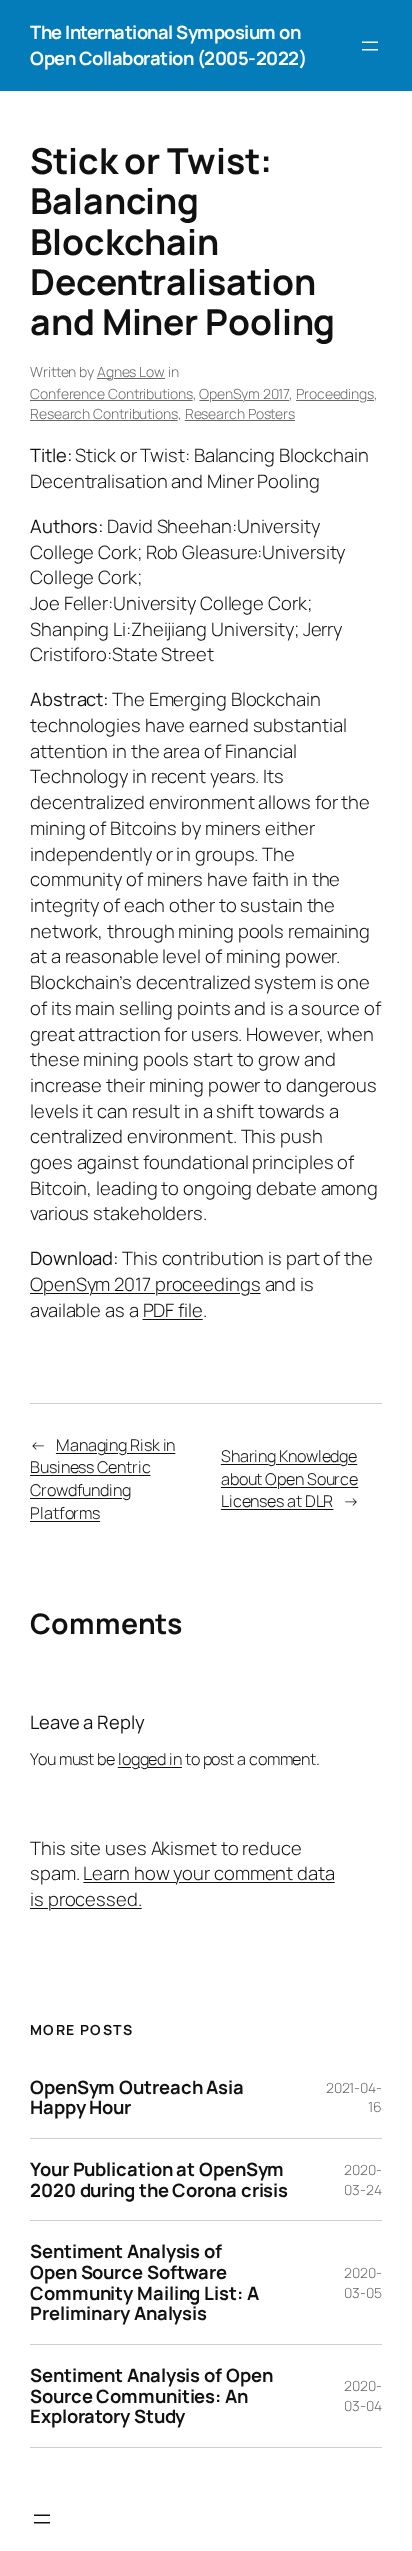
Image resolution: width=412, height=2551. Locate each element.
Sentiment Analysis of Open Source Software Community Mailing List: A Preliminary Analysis (144, 2282)
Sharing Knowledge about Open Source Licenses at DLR (289, 1478)
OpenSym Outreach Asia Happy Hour (137, 2097)
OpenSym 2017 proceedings (145, 1284)
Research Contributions (104, 413)
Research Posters (240, 413)
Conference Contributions (111, 393)
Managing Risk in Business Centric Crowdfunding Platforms (102, 1479)
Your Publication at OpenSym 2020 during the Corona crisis (159, 2179)
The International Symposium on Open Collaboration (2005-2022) (168, 45)
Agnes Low (131, 371)
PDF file (173, 1310)
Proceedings (335, 393)
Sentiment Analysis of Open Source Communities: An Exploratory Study (151, 2396)
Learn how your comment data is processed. (182, 1886)
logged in (150, 1759)
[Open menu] (370, 46)
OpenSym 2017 (244, 393)
